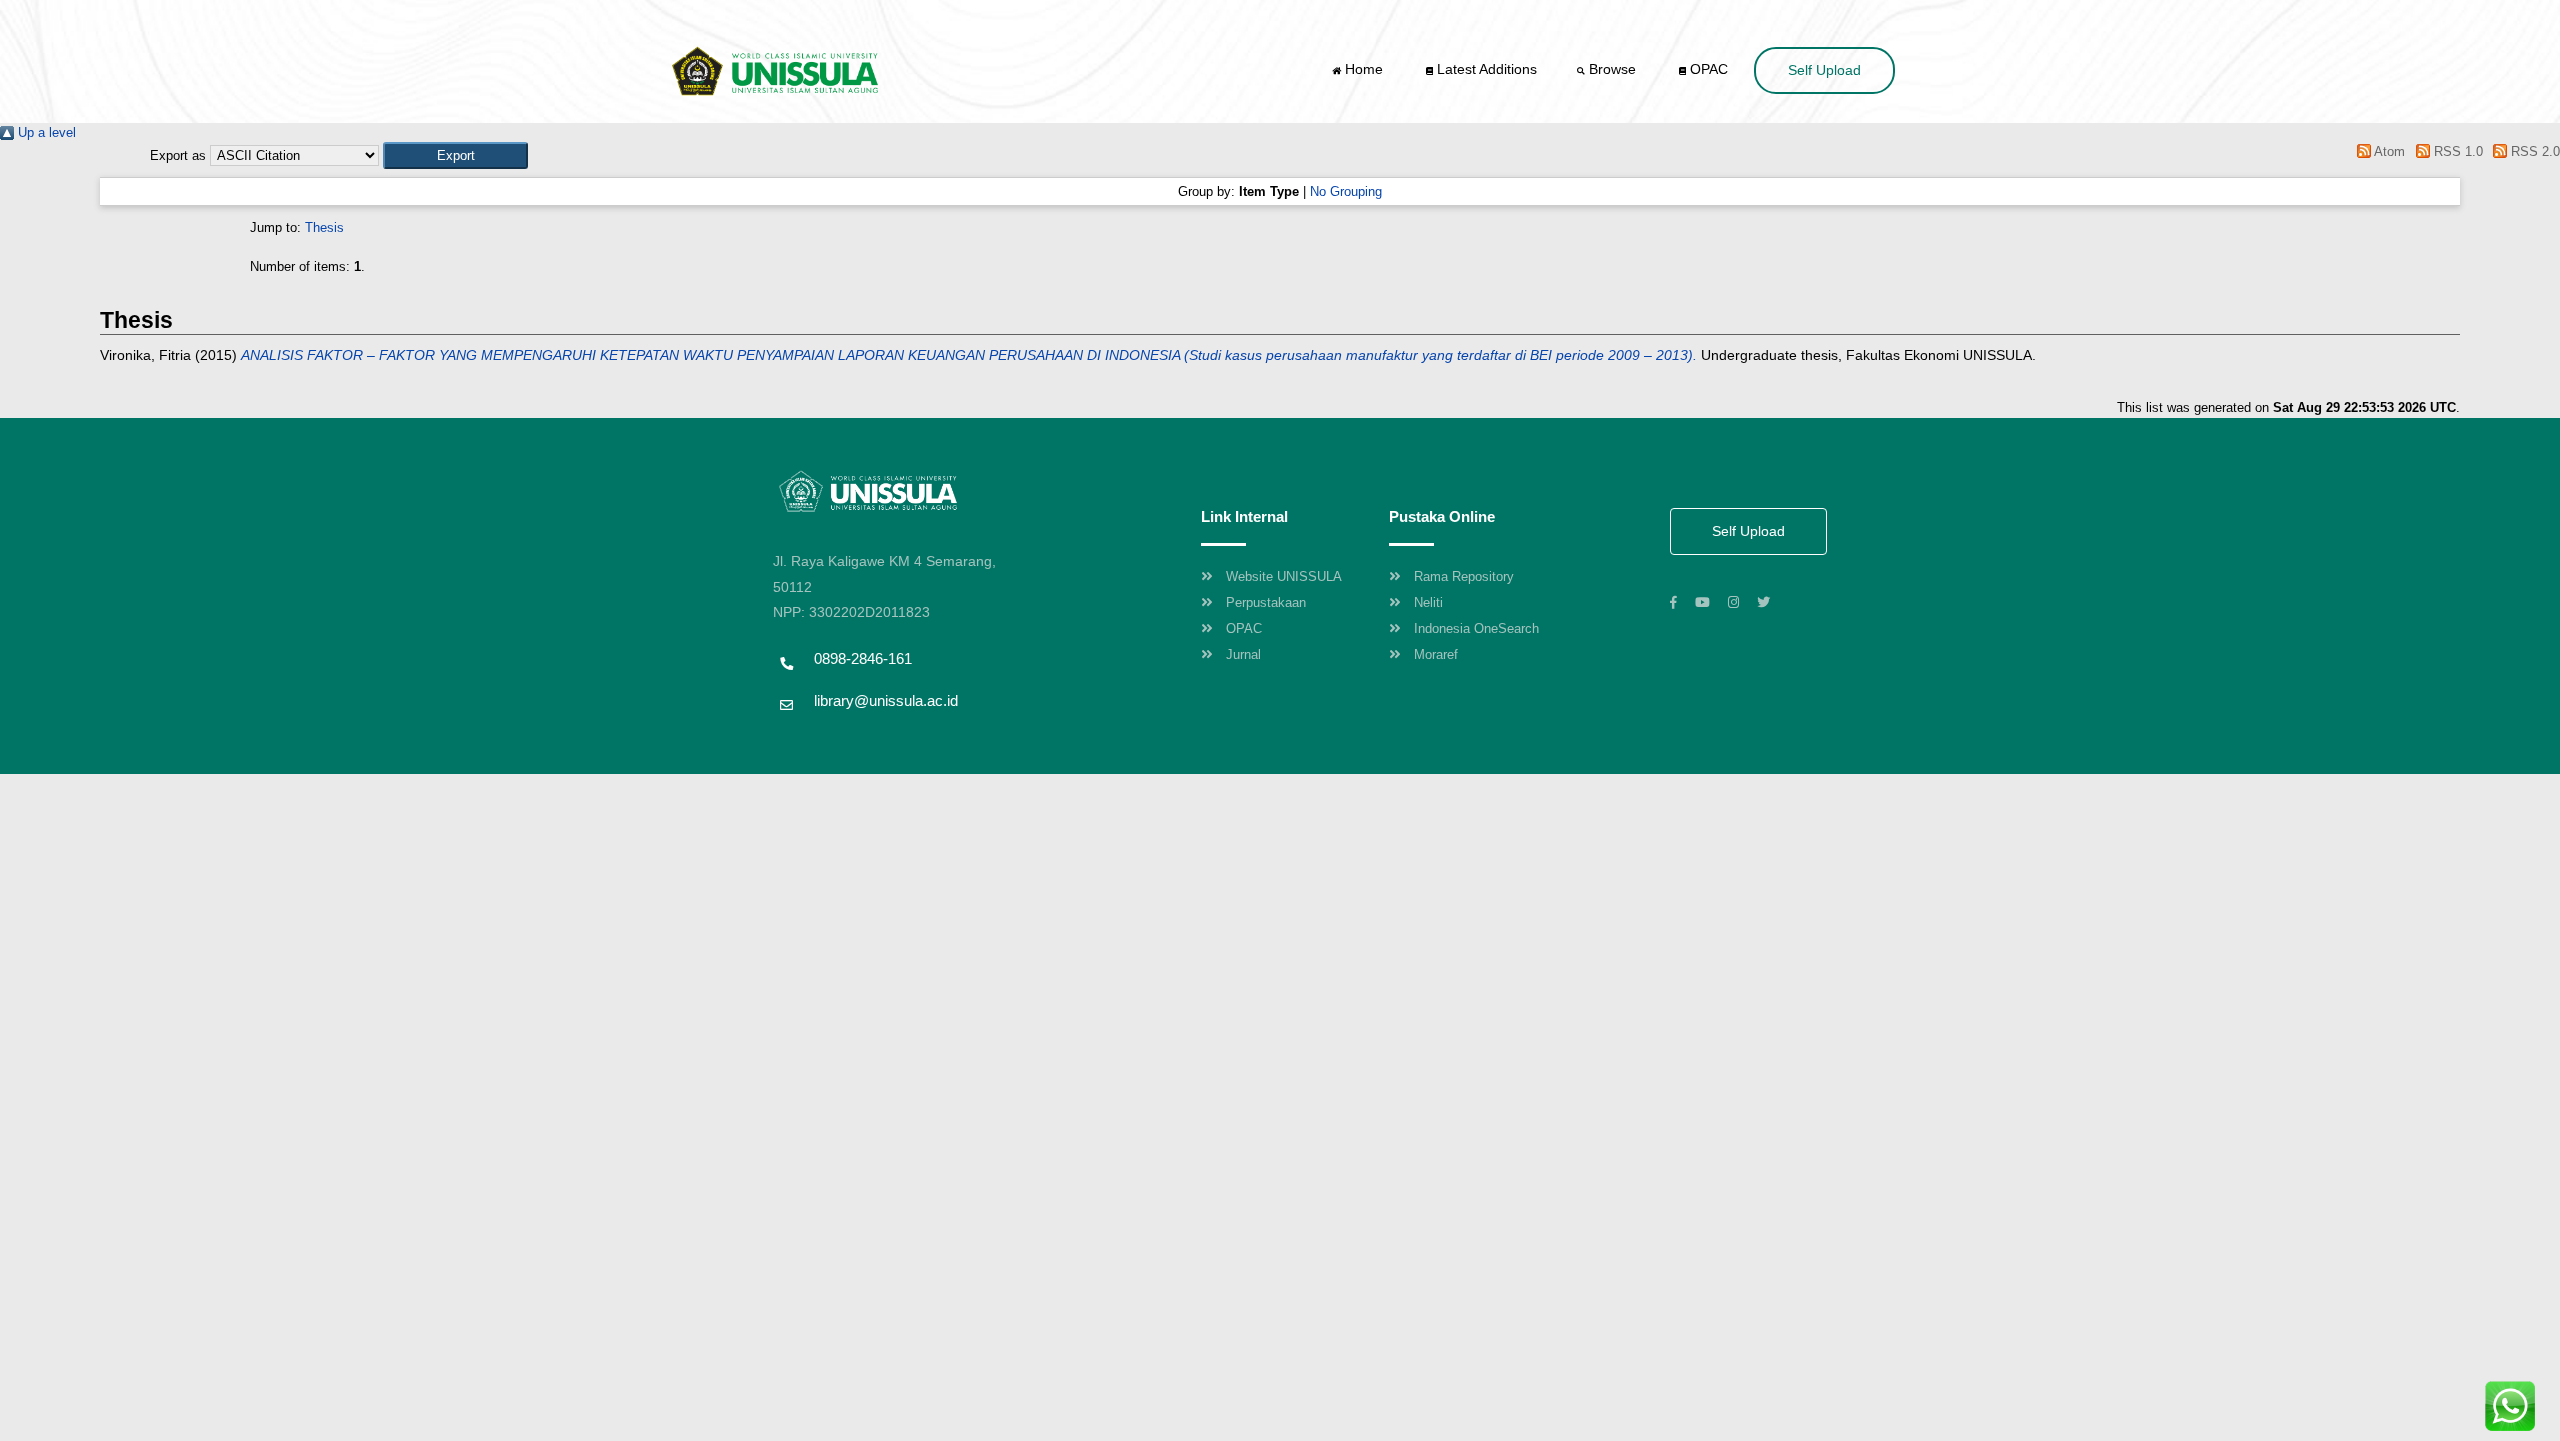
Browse (1612, 69)
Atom (2388, 151)
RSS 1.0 (2456, 151)
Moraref (1436, 654)
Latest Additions (1485, 69)
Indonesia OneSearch (1476, 628)
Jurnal (1243, 654)
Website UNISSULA (1284, 576)
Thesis (324, 227)
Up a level (45, 132)
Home (1364, 69)
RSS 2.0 (2533, 151)
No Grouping (1346, 191)
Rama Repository (1464, 576)
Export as (178, 155)
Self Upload (1824, 70)
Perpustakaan (1266, 602)
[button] (455, 155)
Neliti (1428, 602)
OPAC (1707, 69)
